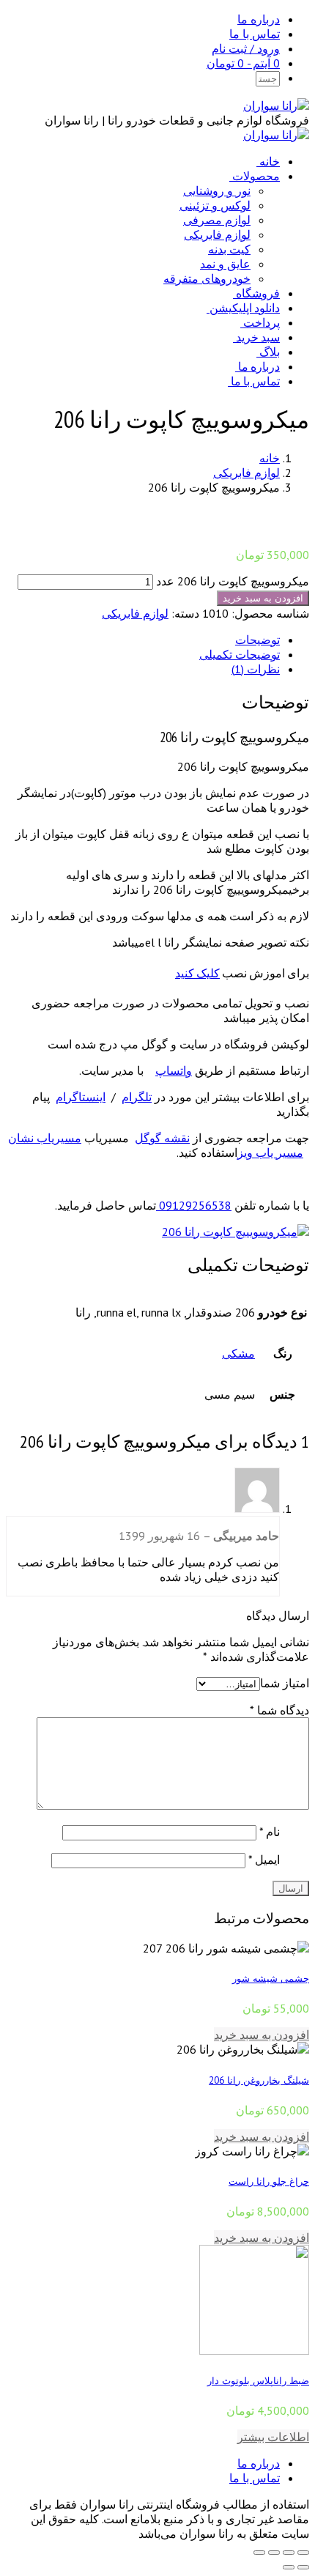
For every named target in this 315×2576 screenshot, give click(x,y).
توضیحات (257, 640)
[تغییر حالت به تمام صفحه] (274, 2553)
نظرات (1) (256, 669)
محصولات (256, 176)
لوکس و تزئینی (215, 205)
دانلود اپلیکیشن (245, 308)
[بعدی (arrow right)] (289, 2567)
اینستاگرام (81, 1097)
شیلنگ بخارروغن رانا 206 (259, 2080)
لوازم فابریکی (217, 234)
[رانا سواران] (276, 106)
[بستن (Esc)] (303, 2553)
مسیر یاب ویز (270, 1152)
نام (270, 1832)
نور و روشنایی (217, 190)
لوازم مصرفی (217, 220)
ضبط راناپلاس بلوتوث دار (258, 2380)
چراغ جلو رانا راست (269, 2181)
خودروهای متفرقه (207, 278)
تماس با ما (255, 34)
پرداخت (262, 322)
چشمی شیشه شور (271, 1978)
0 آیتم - (243, 63)
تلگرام (137, 1097)
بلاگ (270, 352)
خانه (270, 161)
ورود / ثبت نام (246, 48)
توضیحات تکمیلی (240, 654)
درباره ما (259, 19)
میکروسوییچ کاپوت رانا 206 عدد (233, 581)
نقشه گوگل (162, 1138)
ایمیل (264, 1859)
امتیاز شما (285, 1683)
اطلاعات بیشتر (273, 2437)
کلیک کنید (197, 973)
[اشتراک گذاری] (289, 2553)
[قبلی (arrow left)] (303, 2567)
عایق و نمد (225, 264)
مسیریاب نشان (45, 1138)
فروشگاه (258, 293)
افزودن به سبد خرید (263, 598)
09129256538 (194, 1205)
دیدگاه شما (279, 1710)
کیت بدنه (229, 249)
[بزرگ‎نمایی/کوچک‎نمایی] (259, 2553)
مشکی (238, 1353)
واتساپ (174, 1070)
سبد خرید (258, 337)
